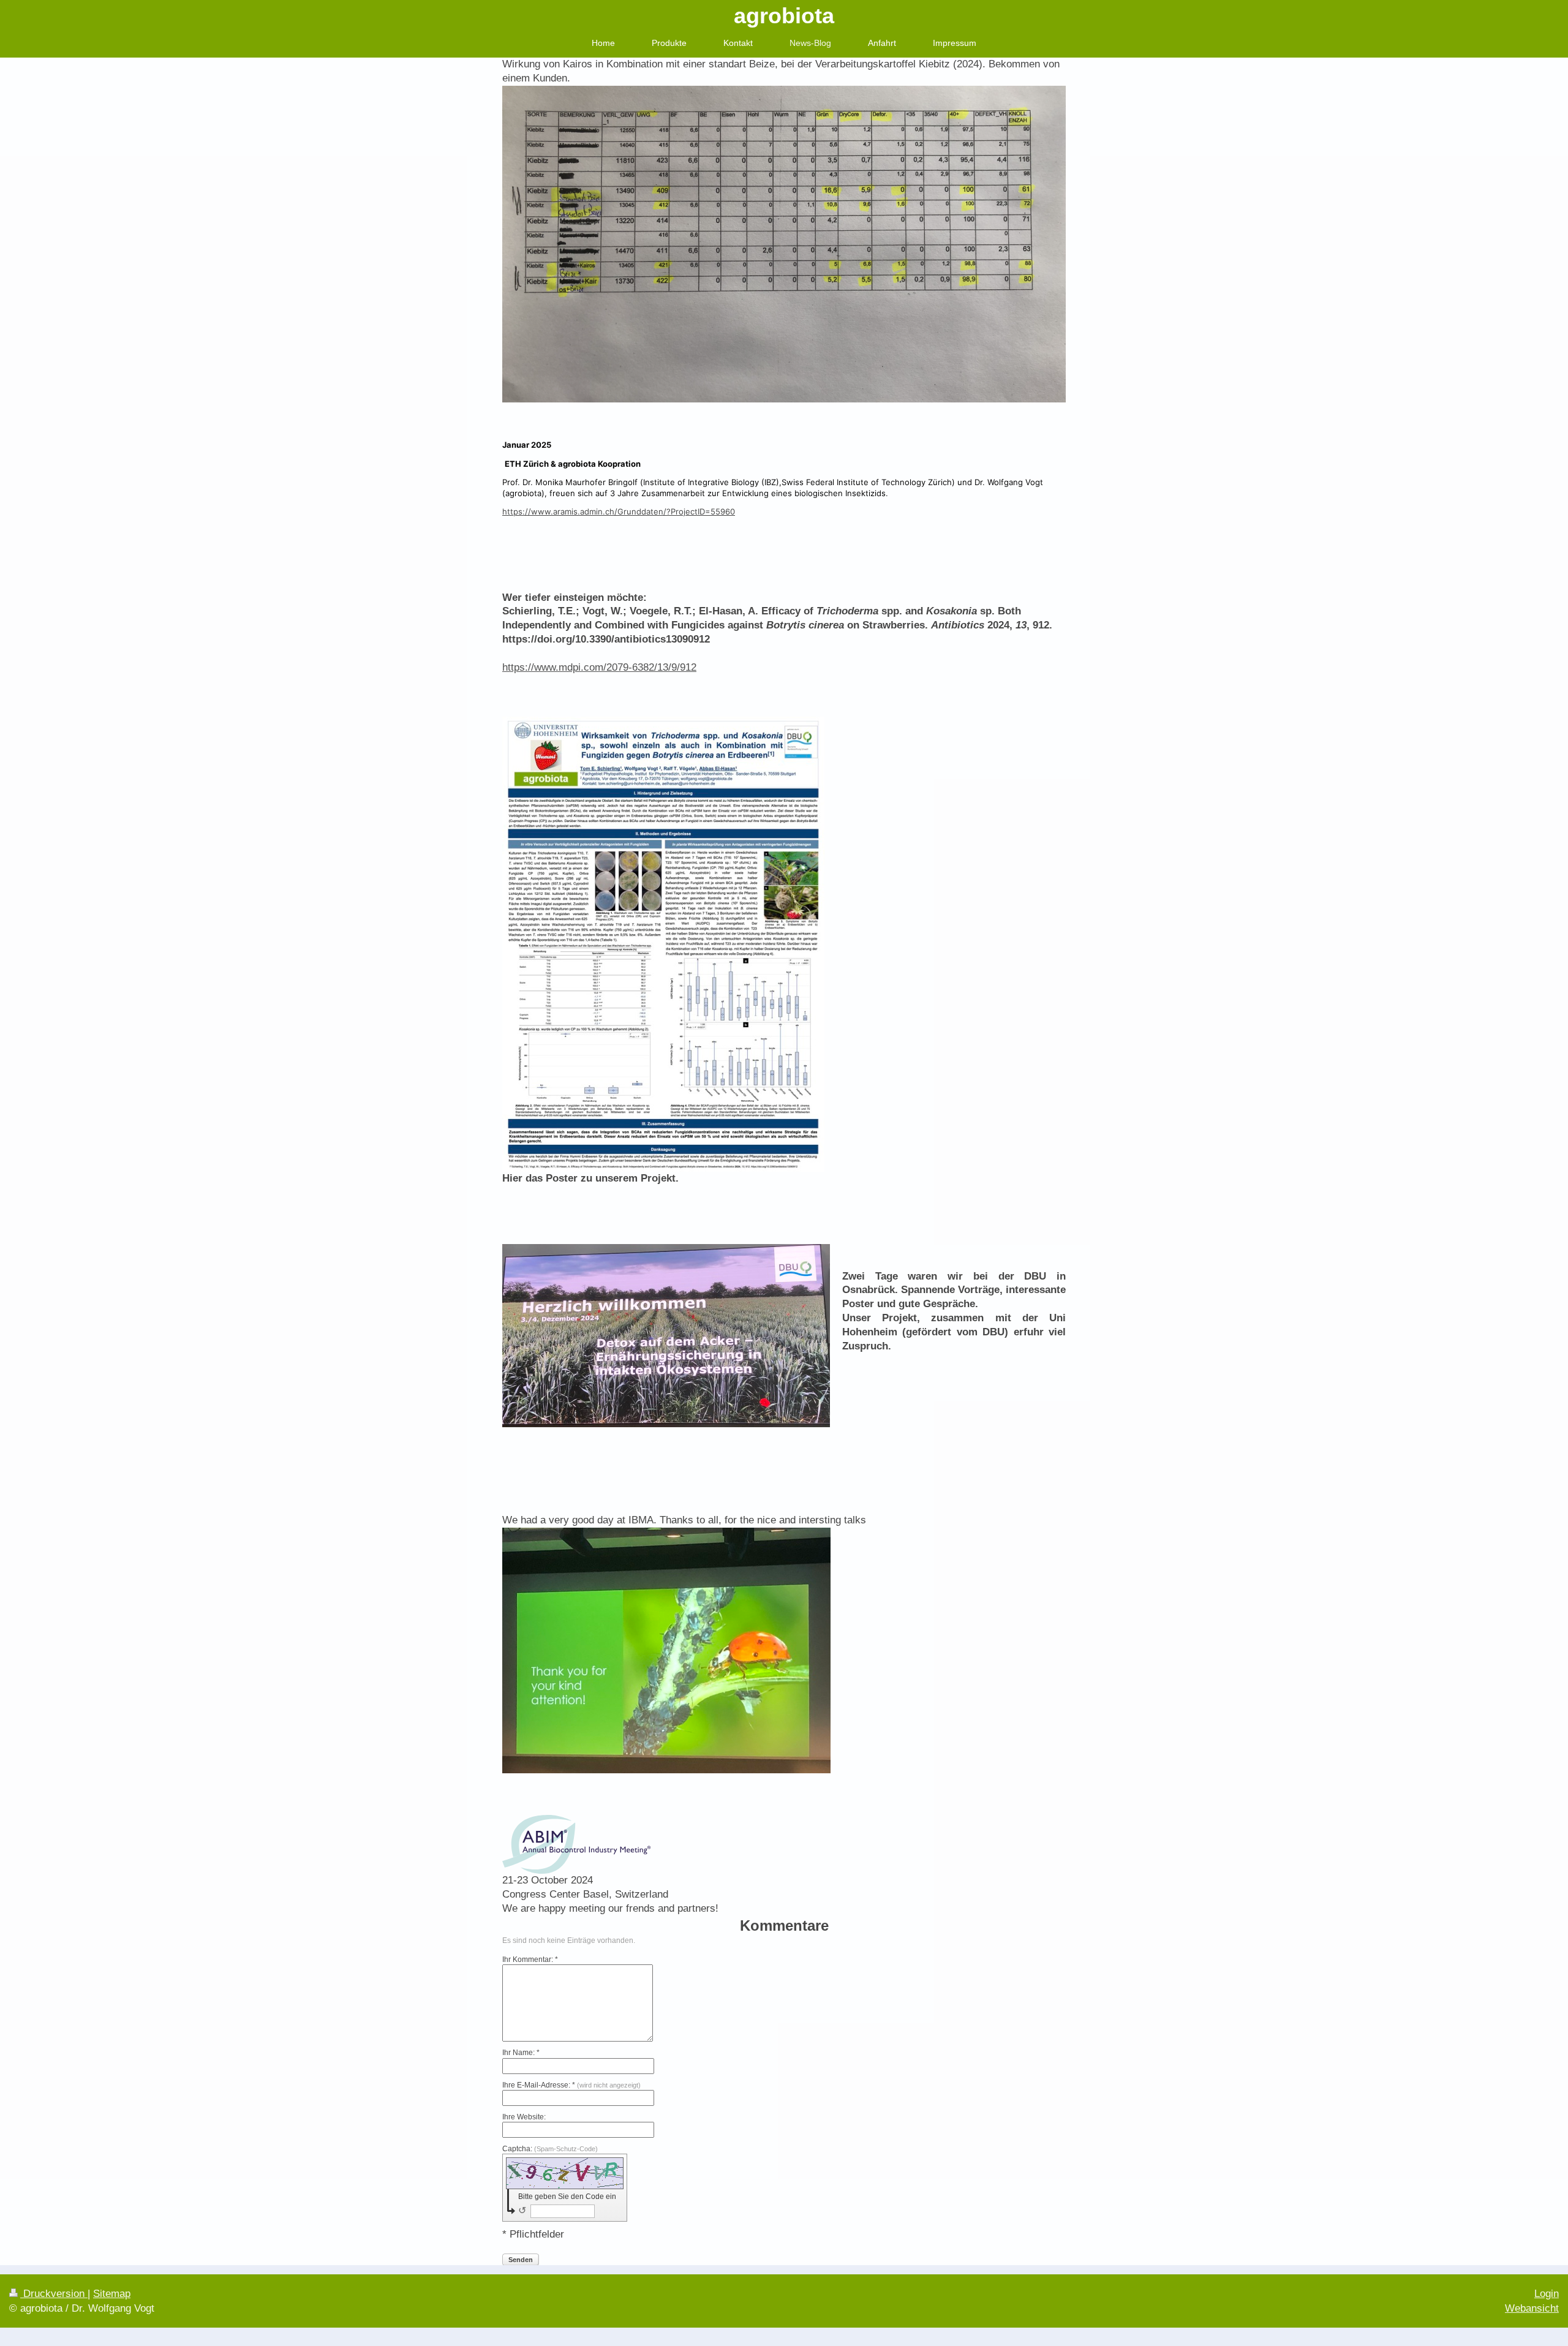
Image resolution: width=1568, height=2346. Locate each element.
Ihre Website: (524, 2117)
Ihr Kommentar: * (530, 1959)
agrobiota (784, 16)
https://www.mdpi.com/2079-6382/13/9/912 (599, 667)
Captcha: (550, 2149)
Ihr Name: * (521, 2053)
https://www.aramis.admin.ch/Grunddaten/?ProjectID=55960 (619, 511)
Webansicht (1532, 2308)
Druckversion (54, 2294)
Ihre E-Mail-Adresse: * (571, 2085)
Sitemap (112, 2294)
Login (1547, 2294)
